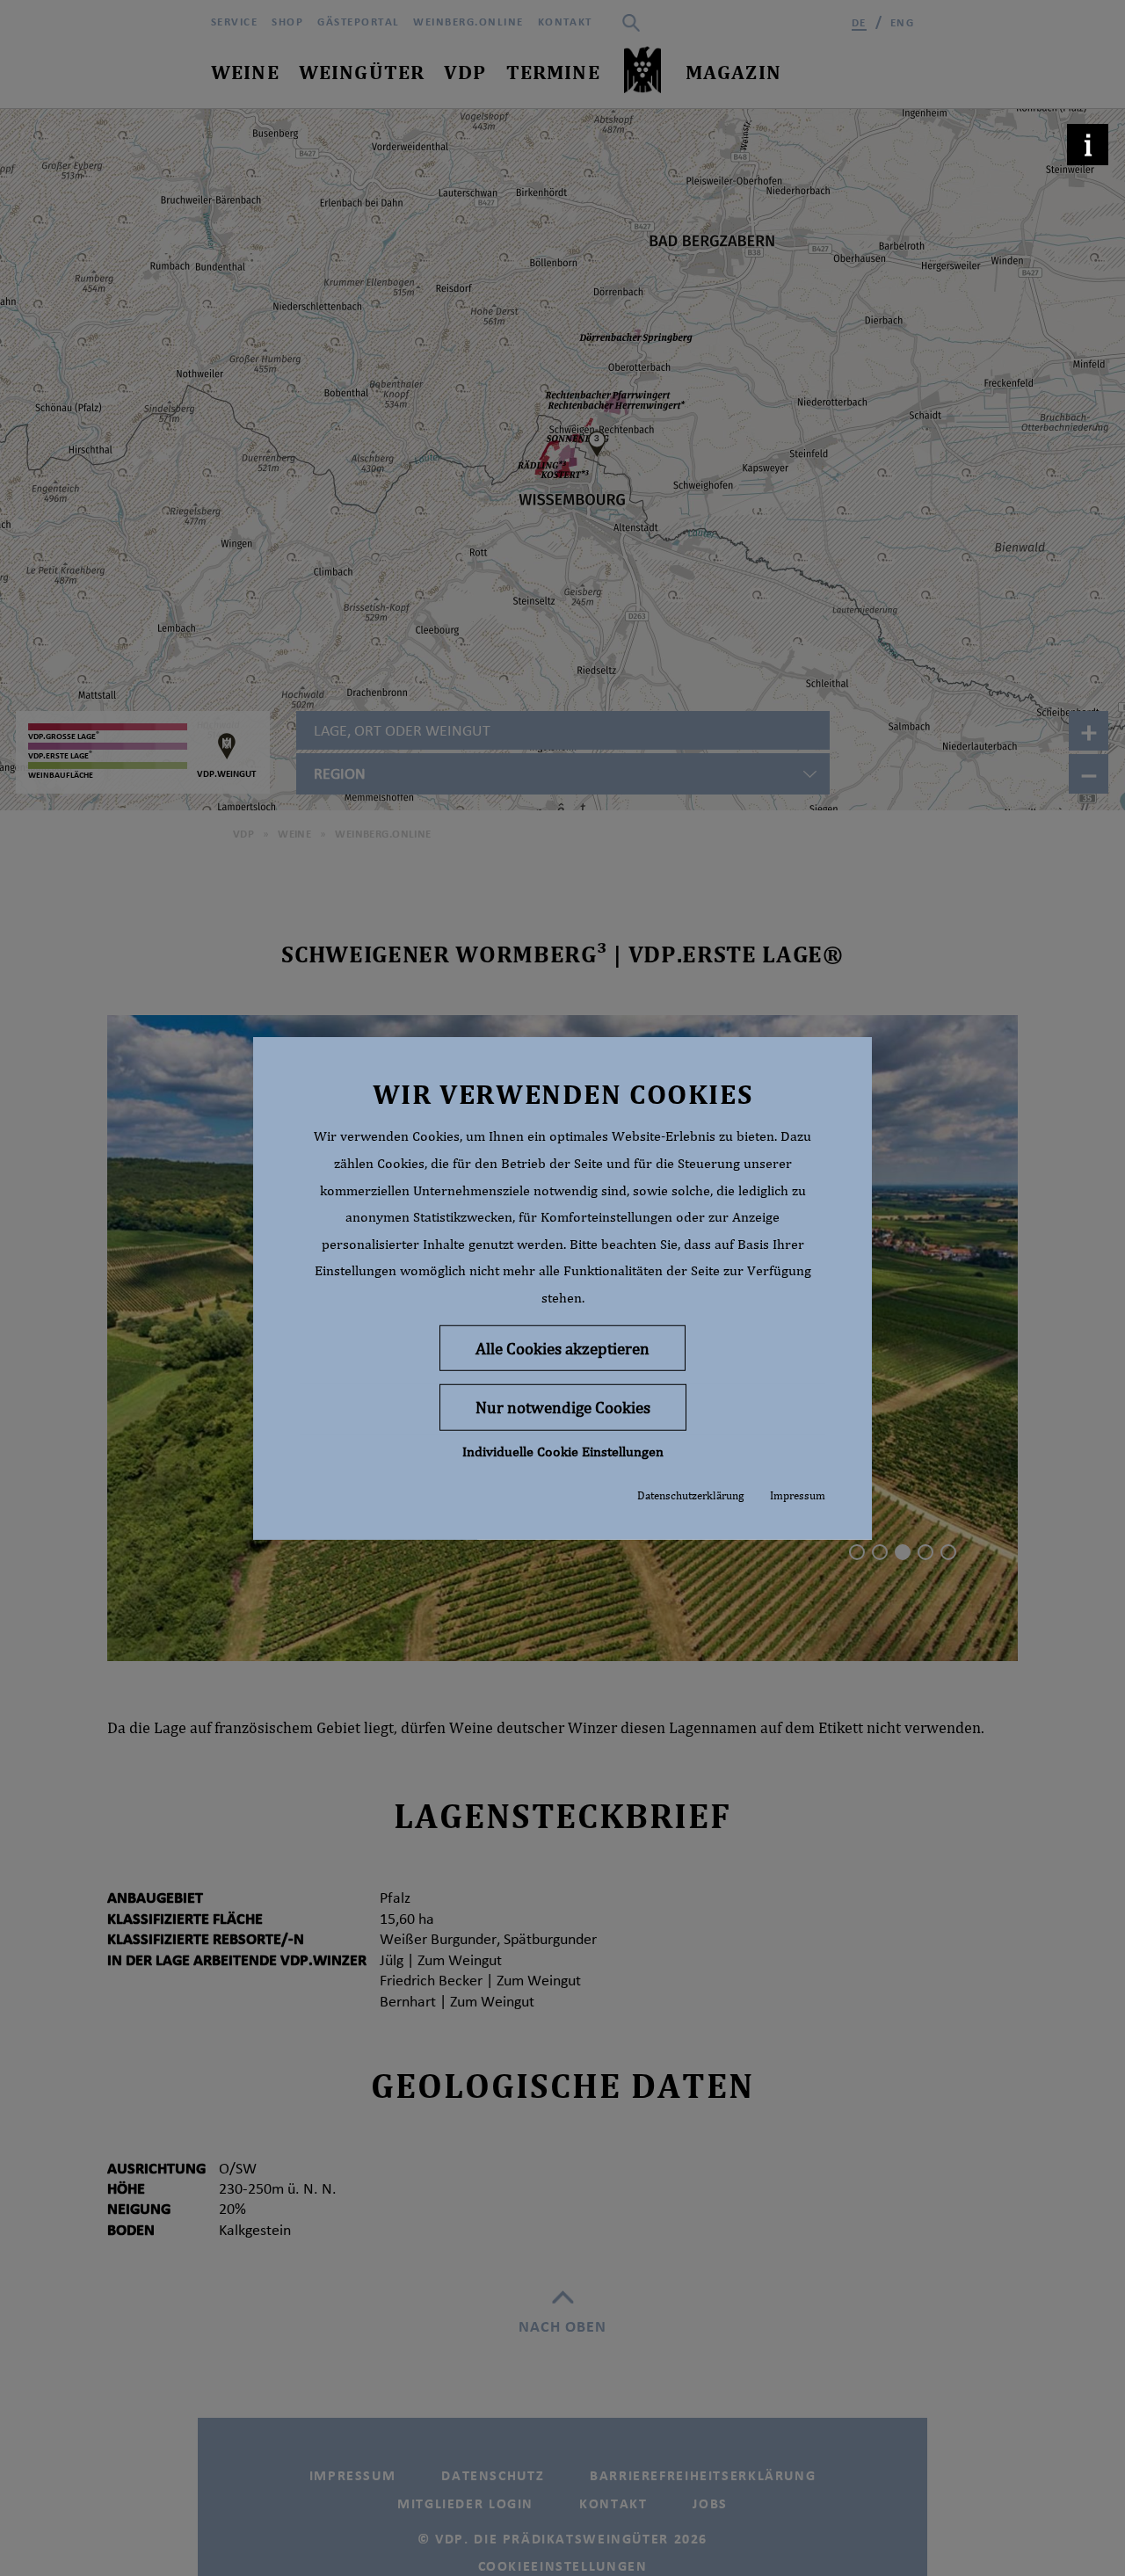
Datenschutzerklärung (690, 1495)
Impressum (798, 1495)
